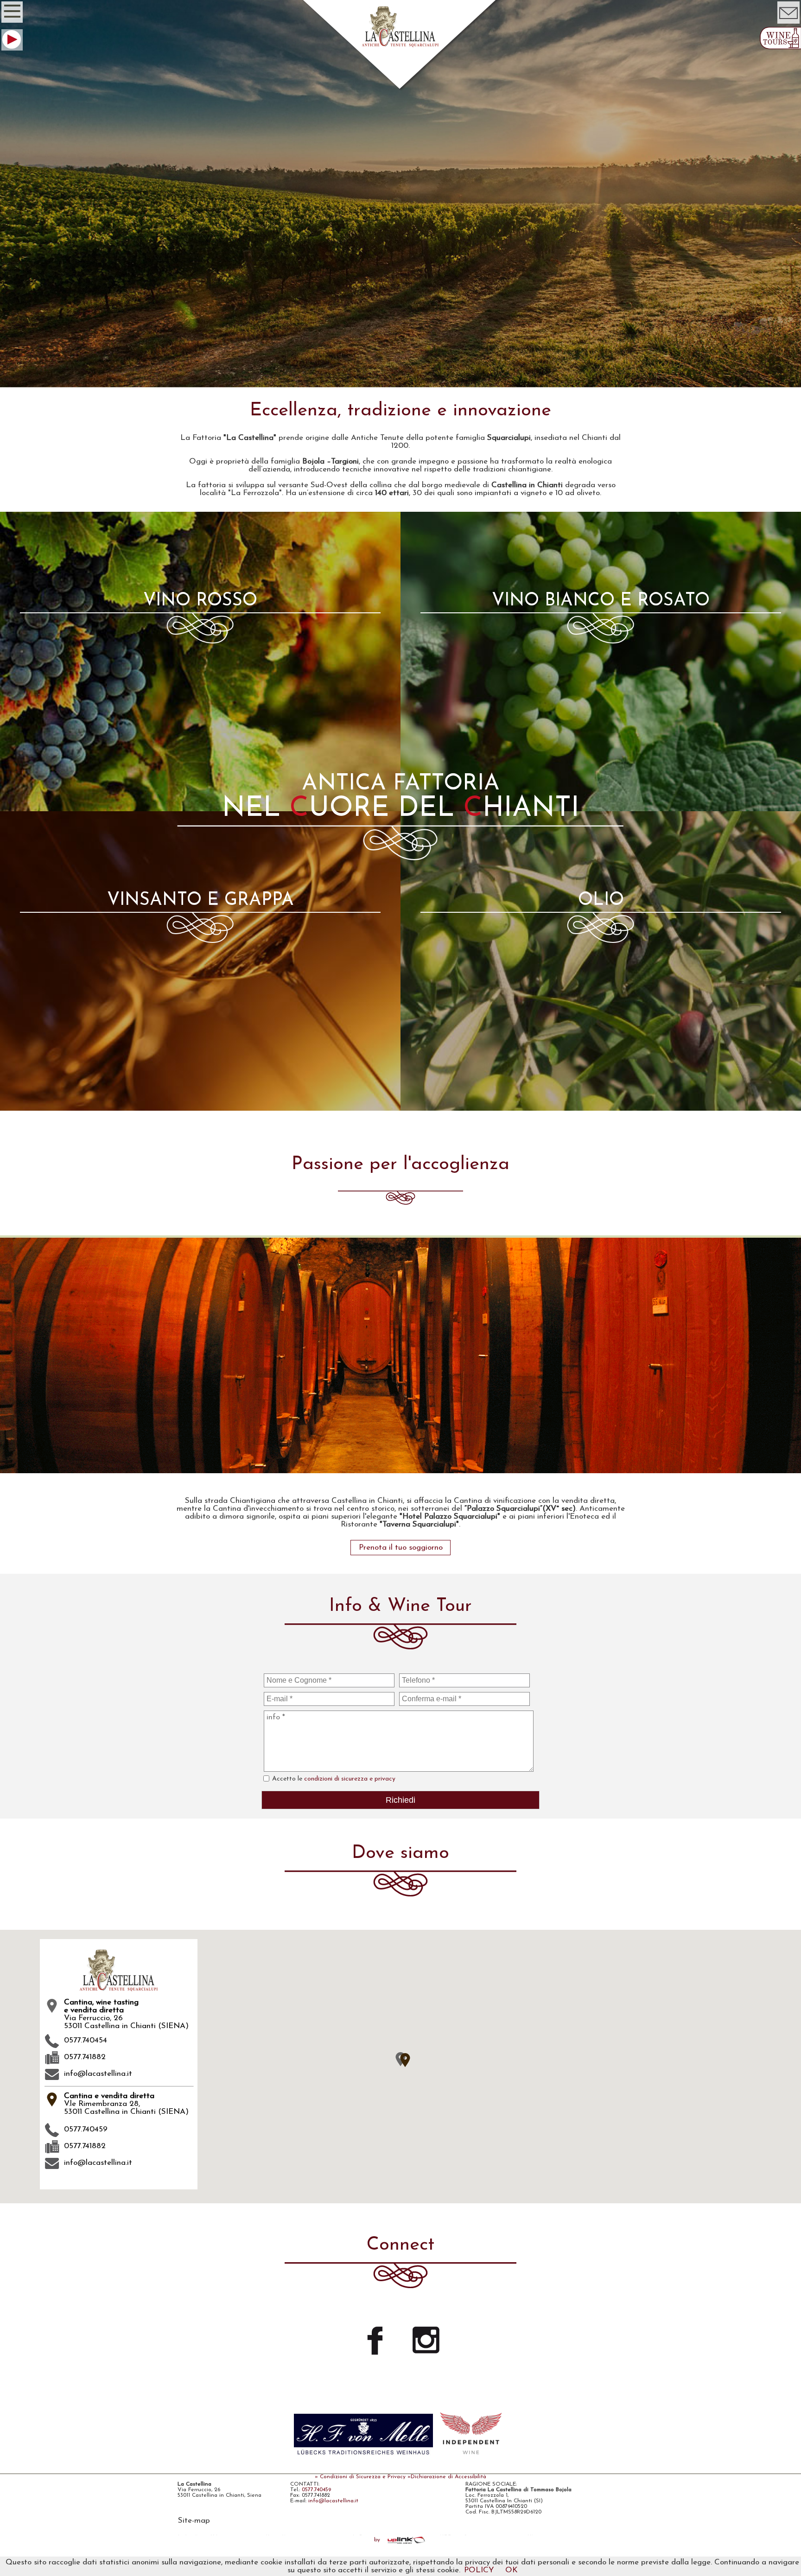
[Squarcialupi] (400, 1469)
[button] (405, 2060)
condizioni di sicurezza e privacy (350, 1779)
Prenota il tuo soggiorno (401, 1548)
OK (512, 2570)
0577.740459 (316, 2490)
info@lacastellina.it (98, 2074)
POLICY (479, 2570)
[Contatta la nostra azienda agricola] (788, 23)
